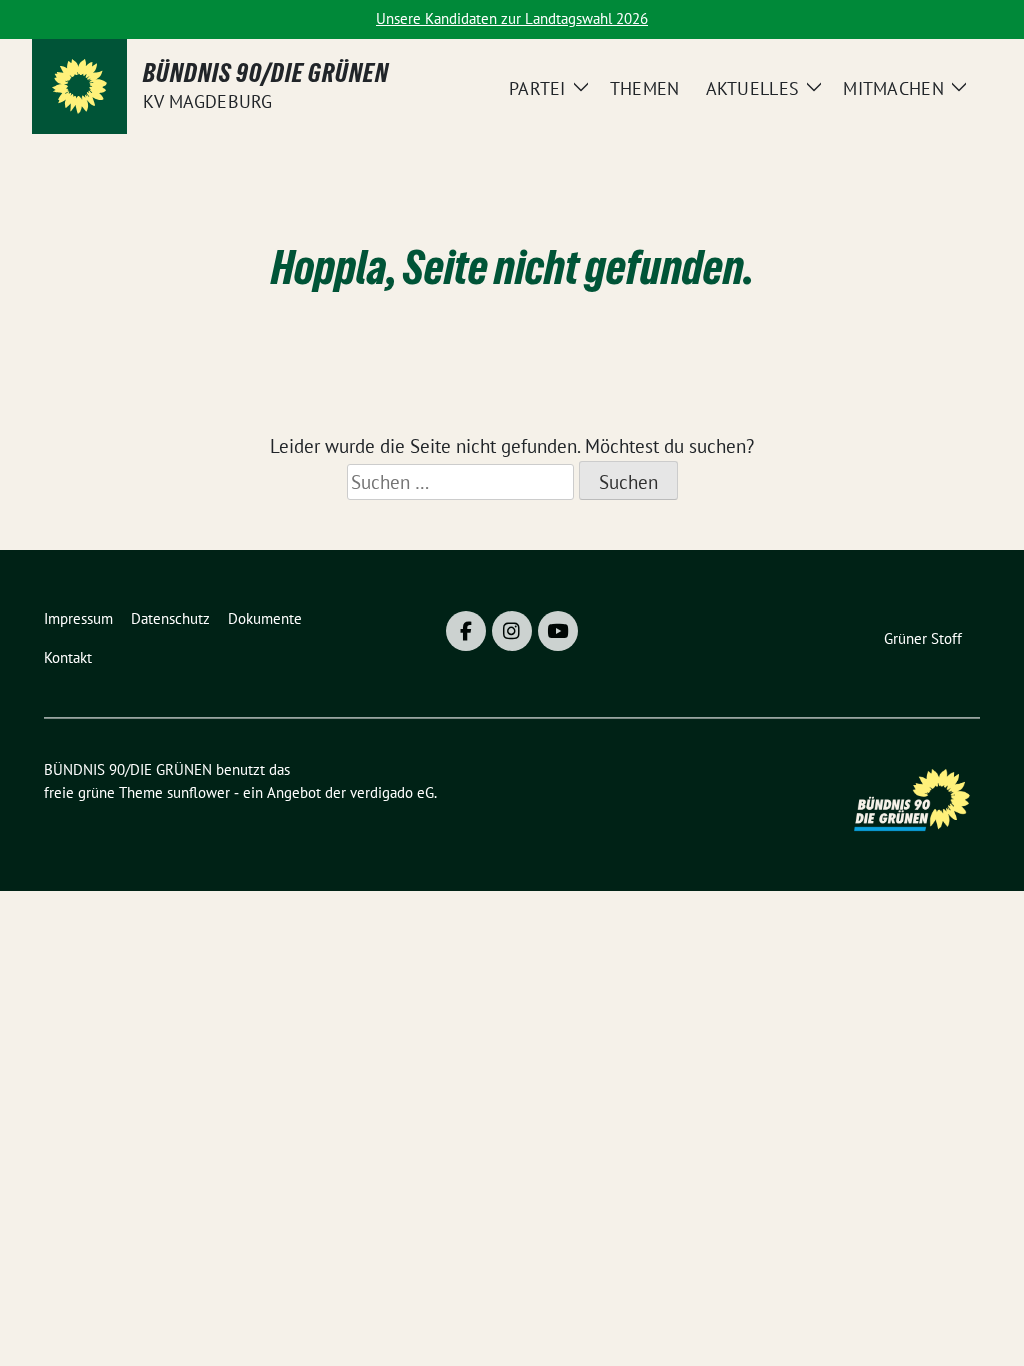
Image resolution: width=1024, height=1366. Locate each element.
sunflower (198, 792)
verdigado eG (392, 792)
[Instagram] (512, 631)
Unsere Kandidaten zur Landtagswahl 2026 (512, 18)
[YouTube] (558, 631)
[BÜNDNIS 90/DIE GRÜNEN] (79, 86)
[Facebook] (466, 631)
